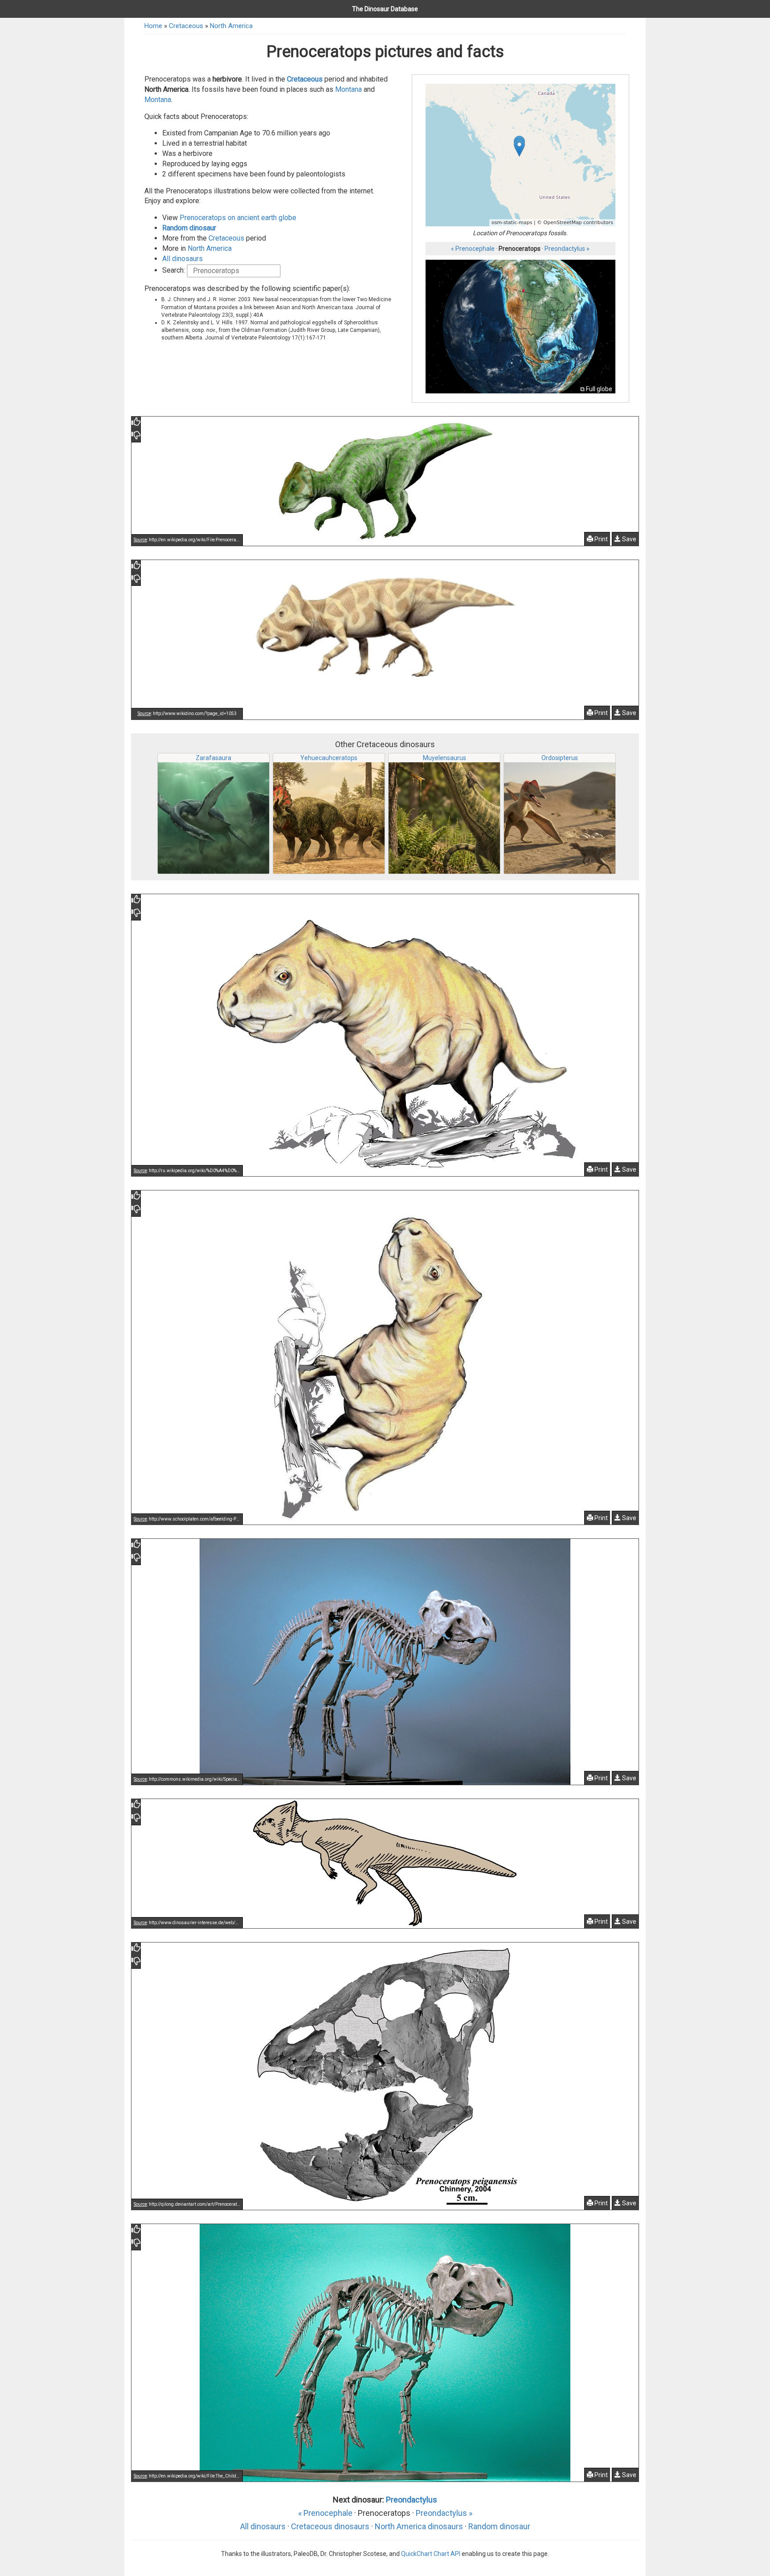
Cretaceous (186, 26)
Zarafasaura (213, 758)
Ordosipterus (560, 758)
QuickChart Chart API (431, 2554)
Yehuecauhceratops (329, 758)
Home (153, 26)
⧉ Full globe (596, 389)
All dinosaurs (182, 259)
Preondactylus (412, 2500)
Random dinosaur (189, 228)
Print (600, 539)
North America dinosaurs (419, 2526)
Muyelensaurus (444, 758)
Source (140, 540)
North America (231, 26)
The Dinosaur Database (385, 9)
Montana (348, 89)
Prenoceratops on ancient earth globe (238, 218)
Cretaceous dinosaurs (330, 2526)
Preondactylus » (567, 249)
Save (629, 539)
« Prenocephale (473, 249)
